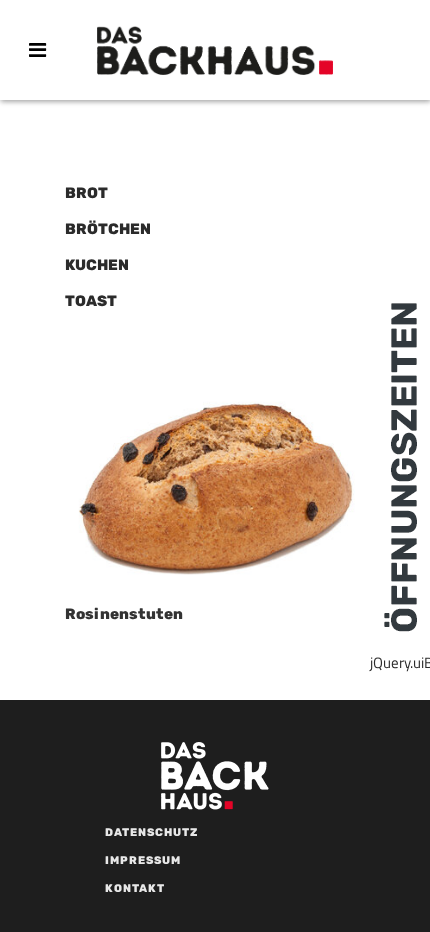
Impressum (143, 860)
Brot (86, 193)
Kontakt (135, 888)
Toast (91, 301)
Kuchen (97, 265)
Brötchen (108, 229)
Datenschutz (151, 832)
